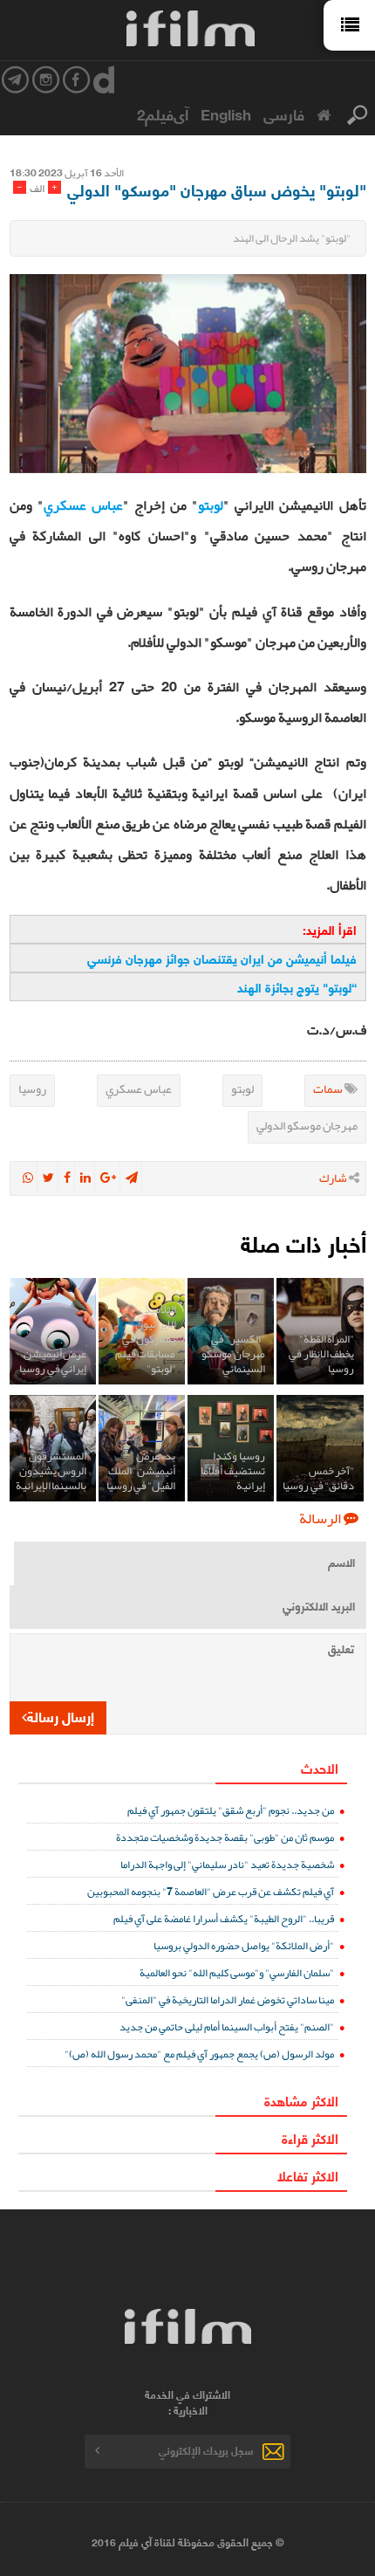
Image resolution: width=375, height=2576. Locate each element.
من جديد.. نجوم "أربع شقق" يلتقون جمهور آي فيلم (231, 1810)
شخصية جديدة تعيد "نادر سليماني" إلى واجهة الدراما (227, 1864)
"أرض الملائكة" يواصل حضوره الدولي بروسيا (244, 1945)
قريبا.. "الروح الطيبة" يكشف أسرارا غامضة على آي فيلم (224, 1918)
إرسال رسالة (61, 1716)
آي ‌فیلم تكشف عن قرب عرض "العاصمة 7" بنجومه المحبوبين (211, 1891)
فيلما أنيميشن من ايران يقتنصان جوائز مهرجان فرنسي (222, 958)
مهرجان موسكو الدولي (307, 1125)
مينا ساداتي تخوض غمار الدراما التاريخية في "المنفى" (228, 1999)
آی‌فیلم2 (163, 113)
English (226, 113)
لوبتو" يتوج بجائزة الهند (294, 987)
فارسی (284, 113)
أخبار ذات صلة (303, 1243)
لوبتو (211, 505)
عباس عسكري (83, 505)
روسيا (32, 1089)
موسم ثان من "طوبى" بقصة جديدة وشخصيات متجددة (225, 1837)
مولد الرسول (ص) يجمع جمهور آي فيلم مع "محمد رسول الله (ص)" (199, 2054)
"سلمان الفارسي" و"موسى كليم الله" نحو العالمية (237, 1972)
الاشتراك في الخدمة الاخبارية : (187, 2402)
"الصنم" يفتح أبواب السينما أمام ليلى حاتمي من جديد (227, 2026)
